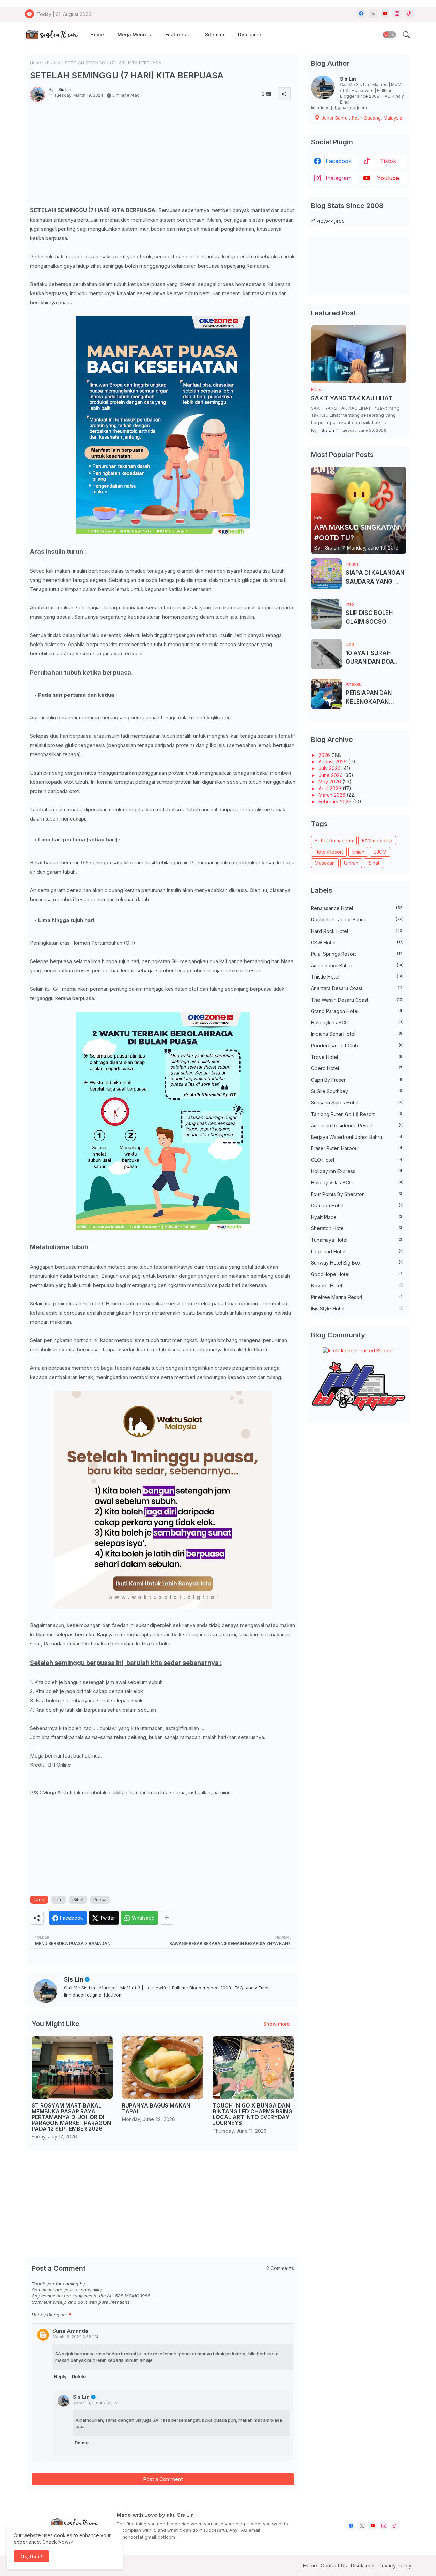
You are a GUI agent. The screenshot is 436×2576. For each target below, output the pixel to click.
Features (176, 35)
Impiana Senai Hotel (357, 1034)
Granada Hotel (357, 1205)
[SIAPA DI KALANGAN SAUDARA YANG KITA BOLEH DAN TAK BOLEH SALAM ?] (326, 574)
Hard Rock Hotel (357, 931)
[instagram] (397, 13)
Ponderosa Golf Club (357, 1045)
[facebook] (361, 13)
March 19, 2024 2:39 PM (75, 2337)
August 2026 (333, 761)
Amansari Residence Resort (357, 1125)
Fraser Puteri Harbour (357, 1148)
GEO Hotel (357, 1160)
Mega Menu (132, 35)
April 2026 (331, 788)
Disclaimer (251, 35)
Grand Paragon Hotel (357, 1011)
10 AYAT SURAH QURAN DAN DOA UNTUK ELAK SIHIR (372, 658)
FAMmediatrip (377, 840)
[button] (389, 35)
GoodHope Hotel (357, 1274)
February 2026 (336, 802)
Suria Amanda (70, 2331)
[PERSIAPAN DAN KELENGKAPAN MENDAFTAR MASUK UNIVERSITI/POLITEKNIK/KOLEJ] (326, 694)
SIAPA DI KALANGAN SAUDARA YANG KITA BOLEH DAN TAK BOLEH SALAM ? (375, 578)
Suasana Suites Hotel (357, 1103)
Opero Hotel (357, 1068)
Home (97, 35)
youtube (388, 178)
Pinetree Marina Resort (357, 1297)
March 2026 (333, 795)
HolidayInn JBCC (357, 1023)
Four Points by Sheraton (357, 1194)
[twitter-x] (373, 13)
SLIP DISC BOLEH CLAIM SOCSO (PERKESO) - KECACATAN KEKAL (374, 618)
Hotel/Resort (329, 852)
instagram (339, 178)
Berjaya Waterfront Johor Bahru (357, 1137)
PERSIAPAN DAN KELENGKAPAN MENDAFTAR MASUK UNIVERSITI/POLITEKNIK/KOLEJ (375, 698)
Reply (60, 2376)
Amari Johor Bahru (357, 965)
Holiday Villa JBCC (357, 1183)
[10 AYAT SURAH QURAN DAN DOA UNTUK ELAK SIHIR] (326, 654)
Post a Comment (163, 2479)
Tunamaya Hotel (357, 1240)
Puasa (54, 63)
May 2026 (330, 782)
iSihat (78, 1899)
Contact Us (334, 2566)
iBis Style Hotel (357, 1309)
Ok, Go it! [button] (31, 2556)
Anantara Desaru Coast (357, 988)
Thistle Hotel (357, 977)
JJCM (380, 852)
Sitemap (215, 35)
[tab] (97, 35)
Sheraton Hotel (357, 1228)
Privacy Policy (395, 2566)
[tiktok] (409, 13)
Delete (79, 2376)
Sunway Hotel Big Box (357, 1263)
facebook (339, 161)
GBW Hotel (357, 943)
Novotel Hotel (357, 1285)
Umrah (351, 863)
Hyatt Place (357, 1217)
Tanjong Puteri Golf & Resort (357, 1114)
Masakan (325, 863)
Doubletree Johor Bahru (357, 919)
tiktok (388, 161)
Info (59, 1899)
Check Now (55, 2542)
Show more (277, 2024)
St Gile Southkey (357, 1091)
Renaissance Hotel (357, 908)
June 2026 (331, 775)
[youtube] (385, 13)
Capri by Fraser (357, 1080)
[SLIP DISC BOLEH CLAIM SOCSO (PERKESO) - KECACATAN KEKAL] (326, 614)
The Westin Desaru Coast (357, 1000)
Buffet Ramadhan (334, 840)
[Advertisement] (163, 158)
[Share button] (167, 1918)
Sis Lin (74, 1979)
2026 (325, 755)
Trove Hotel (357, 1057)
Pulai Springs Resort (357, 954)
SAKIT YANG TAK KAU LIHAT (352, 398)
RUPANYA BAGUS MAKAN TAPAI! (156, 2109)
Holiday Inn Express (357, 1171)
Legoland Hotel (357, 1251)
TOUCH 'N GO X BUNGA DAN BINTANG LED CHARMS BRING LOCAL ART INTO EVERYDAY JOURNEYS (252, 2114)
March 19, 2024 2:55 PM (96, 2403)
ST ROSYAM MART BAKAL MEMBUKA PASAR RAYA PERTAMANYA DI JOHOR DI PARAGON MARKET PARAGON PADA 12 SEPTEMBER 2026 (71, 2117)
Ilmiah (358, 852)
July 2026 (330, 768)
